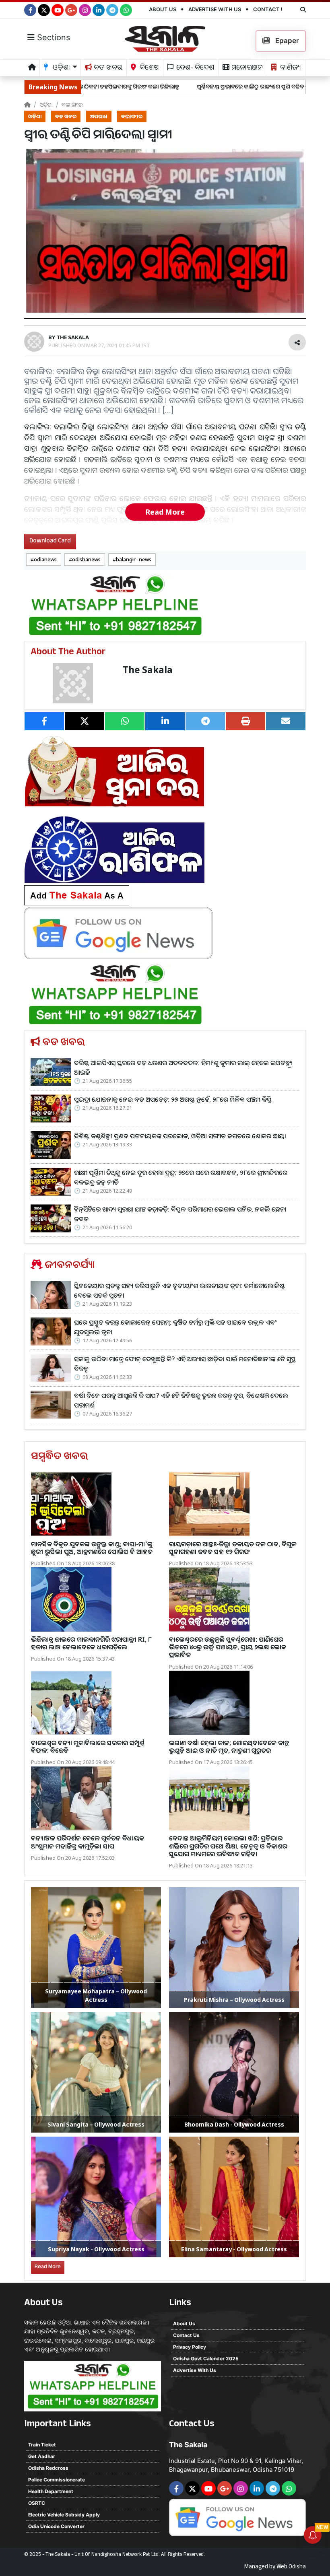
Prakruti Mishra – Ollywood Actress (234, 2000)
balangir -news (134, 559)
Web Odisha (291, 2568)
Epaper (286, 41)
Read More (165, 512)
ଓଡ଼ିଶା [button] (61, 69)
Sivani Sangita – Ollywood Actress (96, 2124)
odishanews (86, 559)
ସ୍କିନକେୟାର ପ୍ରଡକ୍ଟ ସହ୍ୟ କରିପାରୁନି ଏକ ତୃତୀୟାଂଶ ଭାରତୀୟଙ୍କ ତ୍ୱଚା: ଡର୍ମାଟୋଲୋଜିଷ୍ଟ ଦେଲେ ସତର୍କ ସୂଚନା (179, 1290)
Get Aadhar (42, 2456)
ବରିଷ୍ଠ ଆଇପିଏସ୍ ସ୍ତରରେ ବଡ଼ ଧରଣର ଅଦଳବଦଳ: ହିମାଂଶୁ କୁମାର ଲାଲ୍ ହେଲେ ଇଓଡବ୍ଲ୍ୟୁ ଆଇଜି (183, 1067)
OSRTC (37, 2503)
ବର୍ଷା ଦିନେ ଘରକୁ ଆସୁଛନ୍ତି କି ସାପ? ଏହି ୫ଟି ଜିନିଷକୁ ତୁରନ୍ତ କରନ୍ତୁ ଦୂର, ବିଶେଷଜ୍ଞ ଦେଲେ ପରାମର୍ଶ (181, 1400)
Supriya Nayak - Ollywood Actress (96, 2249)
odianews (45, 559)
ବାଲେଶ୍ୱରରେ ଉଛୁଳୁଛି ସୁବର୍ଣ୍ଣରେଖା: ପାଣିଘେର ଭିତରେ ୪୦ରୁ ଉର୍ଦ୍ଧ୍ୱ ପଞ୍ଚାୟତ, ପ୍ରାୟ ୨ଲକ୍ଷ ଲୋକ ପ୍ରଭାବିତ (228, 1647)
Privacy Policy (190, 2347)
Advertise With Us (215, 9)
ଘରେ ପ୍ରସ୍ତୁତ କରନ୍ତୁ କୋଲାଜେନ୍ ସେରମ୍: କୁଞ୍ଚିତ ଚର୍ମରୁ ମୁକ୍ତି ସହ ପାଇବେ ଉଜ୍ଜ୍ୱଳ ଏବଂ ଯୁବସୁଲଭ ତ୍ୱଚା (175, 1327)
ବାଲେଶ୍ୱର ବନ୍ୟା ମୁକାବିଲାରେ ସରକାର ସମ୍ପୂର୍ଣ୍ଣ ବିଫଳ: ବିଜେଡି (88, 1747)
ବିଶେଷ (148, 69)
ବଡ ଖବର (107, 69)
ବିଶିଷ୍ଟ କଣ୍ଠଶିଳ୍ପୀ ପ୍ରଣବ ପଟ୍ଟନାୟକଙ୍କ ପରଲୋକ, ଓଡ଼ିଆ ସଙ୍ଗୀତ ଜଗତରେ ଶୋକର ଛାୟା (180, 1136)
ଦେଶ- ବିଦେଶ (194, 69)
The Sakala (148, 670)
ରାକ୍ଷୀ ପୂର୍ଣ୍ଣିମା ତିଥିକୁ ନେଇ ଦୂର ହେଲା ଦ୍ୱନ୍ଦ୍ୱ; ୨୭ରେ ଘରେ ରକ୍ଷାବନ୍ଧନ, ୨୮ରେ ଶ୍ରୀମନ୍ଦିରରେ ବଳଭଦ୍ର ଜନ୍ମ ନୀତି (181, 1177)
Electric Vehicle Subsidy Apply (64, 2515)
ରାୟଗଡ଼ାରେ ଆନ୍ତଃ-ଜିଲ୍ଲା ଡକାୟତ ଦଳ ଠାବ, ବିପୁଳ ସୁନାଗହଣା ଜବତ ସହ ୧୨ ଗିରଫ (233, 1548)
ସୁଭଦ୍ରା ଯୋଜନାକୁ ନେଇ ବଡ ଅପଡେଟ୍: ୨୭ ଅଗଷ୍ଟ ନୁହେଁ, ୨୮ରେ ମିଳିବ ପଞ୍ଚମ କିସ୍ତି (173, 1099)
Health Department (51, 2491)
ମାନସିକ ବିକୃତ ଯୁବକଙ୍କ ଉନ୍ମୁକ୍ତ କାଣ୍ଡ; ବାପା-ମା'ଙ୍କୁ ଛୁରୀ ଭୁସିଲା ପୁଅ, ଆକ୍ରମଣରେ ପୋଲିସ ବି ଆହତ (92, 1548)
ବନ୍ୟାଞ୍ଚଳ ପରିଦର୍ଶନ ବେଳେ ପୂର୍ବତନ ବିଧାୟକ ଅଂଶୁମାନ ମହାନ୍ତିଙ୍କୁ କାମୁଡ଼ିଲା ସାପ (88, 1842)
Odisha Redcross (48, 2468)
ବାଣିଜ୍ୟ (290, 69)
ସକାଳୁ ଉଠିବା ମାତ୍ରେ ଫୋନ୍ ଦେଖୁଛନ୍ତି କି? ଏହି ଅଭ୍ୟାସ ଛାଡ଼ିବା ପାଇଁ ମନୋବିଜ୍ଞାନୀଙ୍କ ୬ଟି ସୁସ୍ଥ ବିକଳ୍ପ (185, 1364)
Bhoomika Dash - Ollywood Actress (234, 2124)
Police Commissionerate (57, 2480)
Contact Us (271, 9)
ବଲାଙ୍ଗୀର (72, 104)
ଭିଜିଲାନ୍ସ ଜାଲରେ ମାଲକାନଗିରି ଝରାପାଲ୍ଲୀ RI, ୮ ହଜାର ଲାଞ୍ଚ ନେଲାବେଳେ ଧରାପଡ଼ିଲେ (91, 1643)
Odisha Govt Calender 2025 (206, 2359)
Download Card (50, 541)
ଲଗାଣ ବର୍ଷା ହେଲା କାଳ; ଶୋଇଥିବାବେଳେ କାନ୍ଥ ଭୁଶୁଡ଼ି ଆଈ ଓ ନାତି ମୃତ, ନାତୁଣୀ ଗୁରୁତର (229, 1747)
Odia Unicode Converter (56, 2526)
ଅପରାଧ (99, 116)
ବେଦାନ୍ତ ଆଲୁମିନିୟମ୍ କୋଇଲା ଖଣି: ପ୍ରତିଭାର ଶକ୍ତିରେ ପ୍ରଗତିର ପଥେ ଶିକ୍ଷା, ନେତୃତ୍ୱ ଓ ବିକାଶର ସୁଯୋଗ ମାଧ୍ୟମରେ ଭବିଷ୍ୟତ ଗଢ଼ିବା (228, 1846)
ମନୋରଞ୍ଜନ (246, 69)
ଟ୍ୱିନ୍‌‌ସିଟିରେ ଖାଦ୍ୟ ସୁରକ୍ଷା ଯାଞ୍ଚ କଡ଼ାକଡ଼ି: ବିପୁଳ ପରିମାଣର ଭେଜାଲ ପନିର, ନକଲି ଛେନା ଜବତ (180, 1214)
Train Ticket (42, 2445)
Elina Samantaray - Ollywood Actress (234, 2249)
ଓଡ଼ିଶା (46, 104)
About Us (163, 9)
